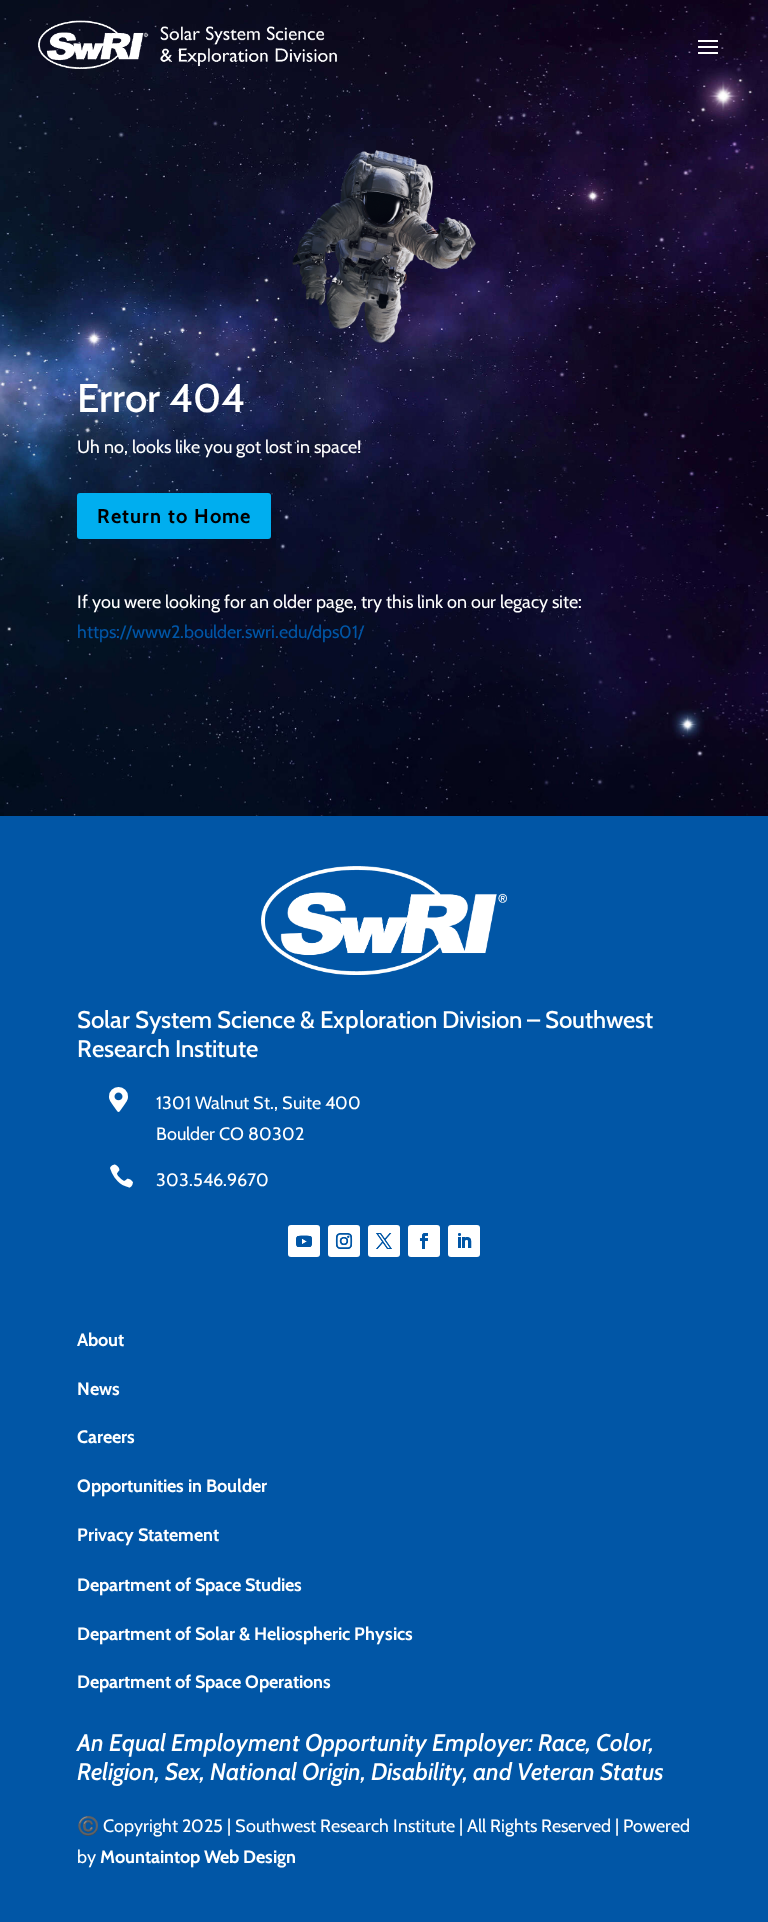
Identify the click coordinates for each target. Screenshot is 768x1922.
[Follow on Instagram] (344, 1241)
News (98, 1389)
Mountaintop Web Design (198, 1857)
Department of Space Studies (189, 1585)
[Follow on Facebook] (424, 1241)
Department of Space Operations (204, 1682)
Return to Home (174, 516)
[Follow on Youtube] (304, 1241)
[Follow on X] (384, 1241)
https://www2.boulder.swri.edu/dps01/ (220, 632)
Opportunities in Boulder (172, 1486)
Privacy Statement (148, 1535)
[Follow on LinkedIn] (464, 1241)
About (100, 1340)
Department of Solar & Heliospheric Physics (245, 1634)
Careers (106, 1437)
